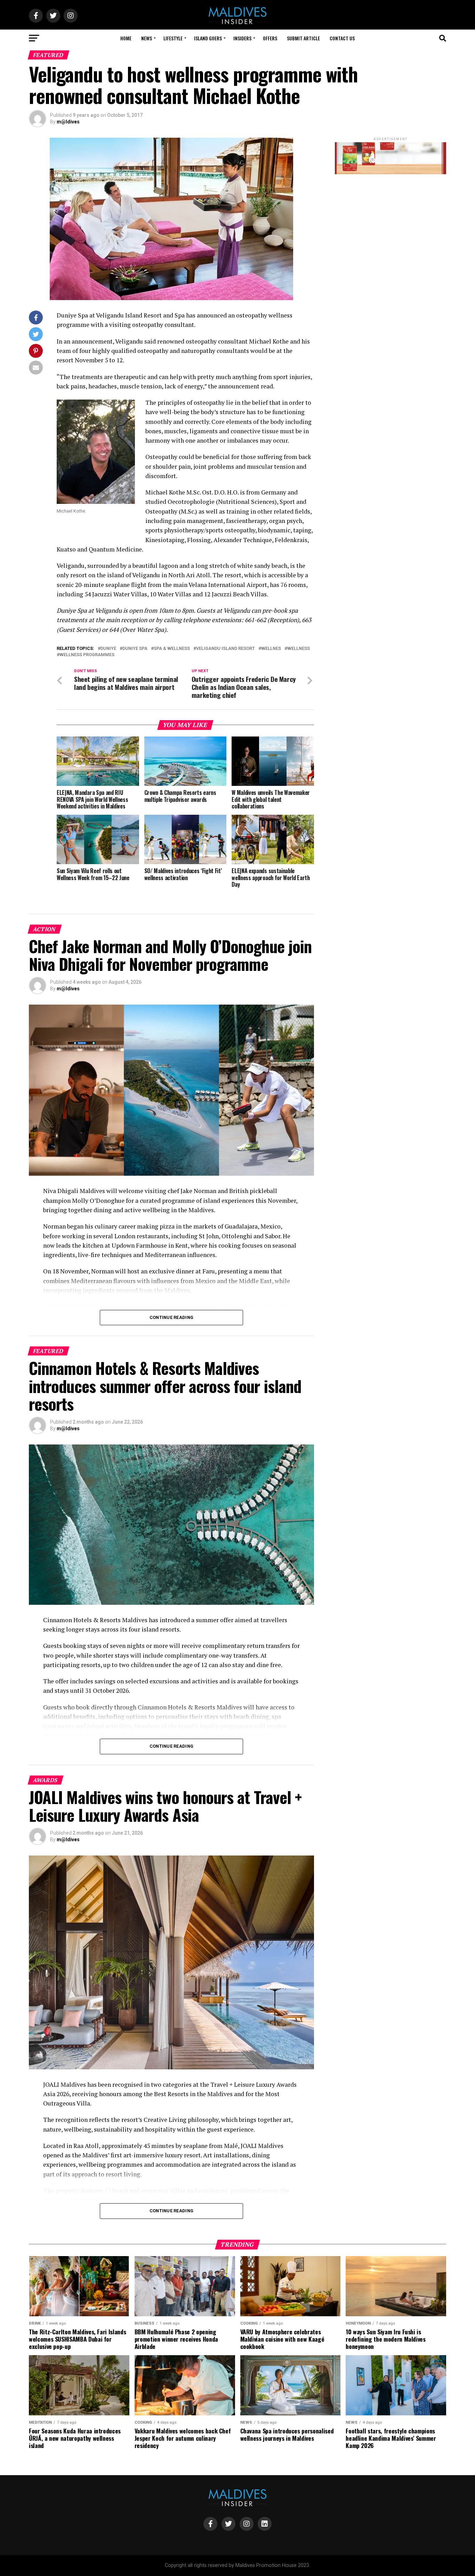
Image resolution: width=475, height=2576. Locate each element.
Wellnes (271, 649)
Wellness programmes (87, 655)
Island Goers (208, 38)
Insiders (242, 38)
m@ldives (68, 122)
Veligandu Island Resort (226, 649)
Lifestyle (173, 38)
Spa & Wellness (172, 649)
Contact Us (342, 38)
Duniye (108, 649)
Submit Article (303, 38)
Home (126, 38)
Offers (270, 38)
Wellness (299, 649)
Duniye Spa (135, 649)
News (147, 38)
